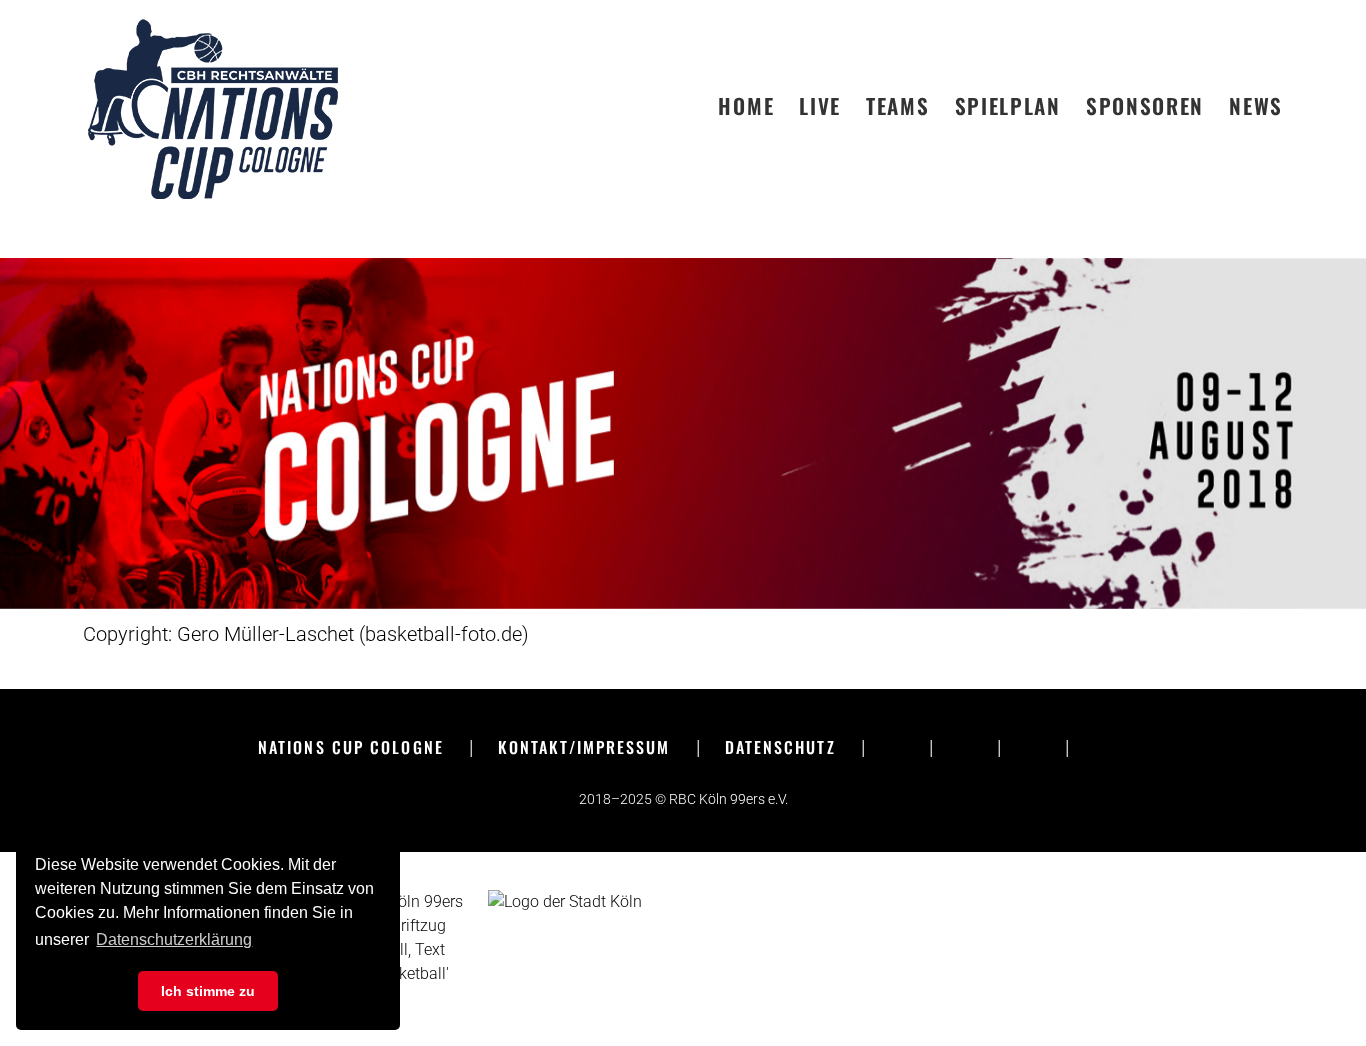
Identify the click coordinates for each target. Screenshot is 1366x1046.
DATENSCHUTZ (780, 747)
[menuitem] (758, 106)
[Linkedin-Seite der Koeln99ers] (1101, 747)
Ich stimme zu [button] (208, 991)
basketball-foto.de (443, 634)
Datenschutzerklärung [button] (174, 939)
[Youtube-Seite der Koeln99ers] (1033, 747)
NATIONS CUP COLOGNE (351, 747)
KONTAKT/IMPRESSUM (584, 747)
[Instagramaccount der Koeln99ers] (965, 747)
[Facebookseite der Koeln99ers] (897, 747)
